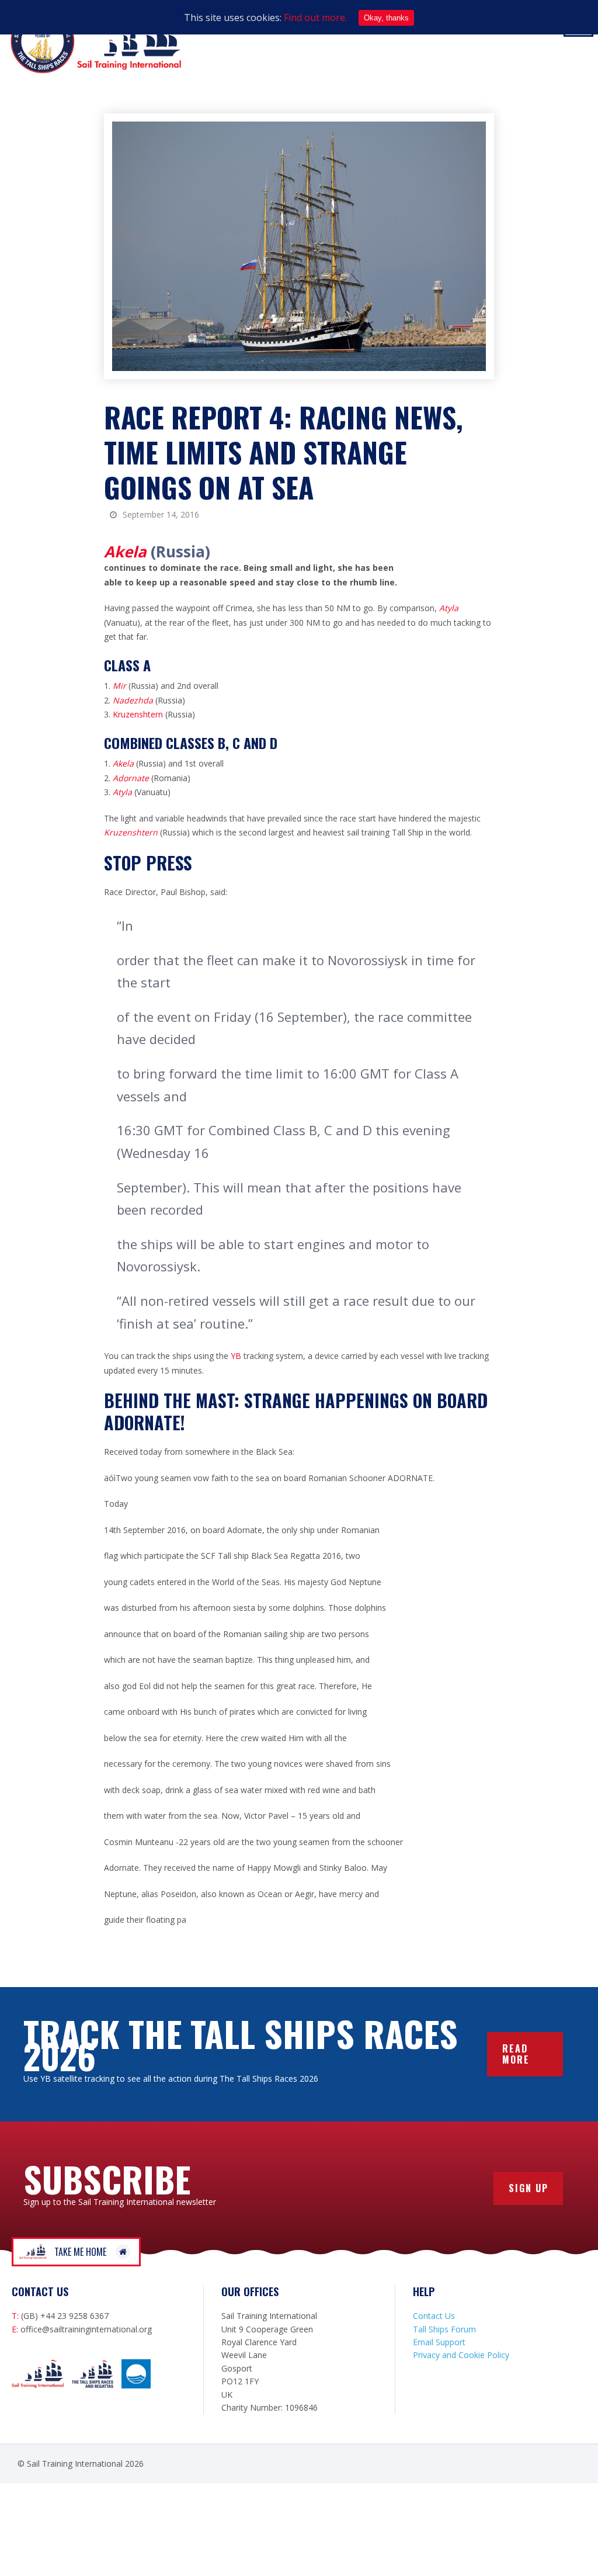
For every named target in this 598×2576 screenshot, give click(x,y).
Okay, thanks (386, 18)
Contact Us (434, 2316)
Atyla (449, 608)
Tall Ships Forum (444, 2329)
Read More (516, 2054)
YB (237, 1356)
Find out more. (315, 18)
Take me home (80, 2252)
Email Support (439, 2342)
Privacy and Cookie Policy (461, 2355)
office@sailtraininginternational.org (86, 2329)
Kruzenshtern (139, 714)
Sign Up (529, 2188)
